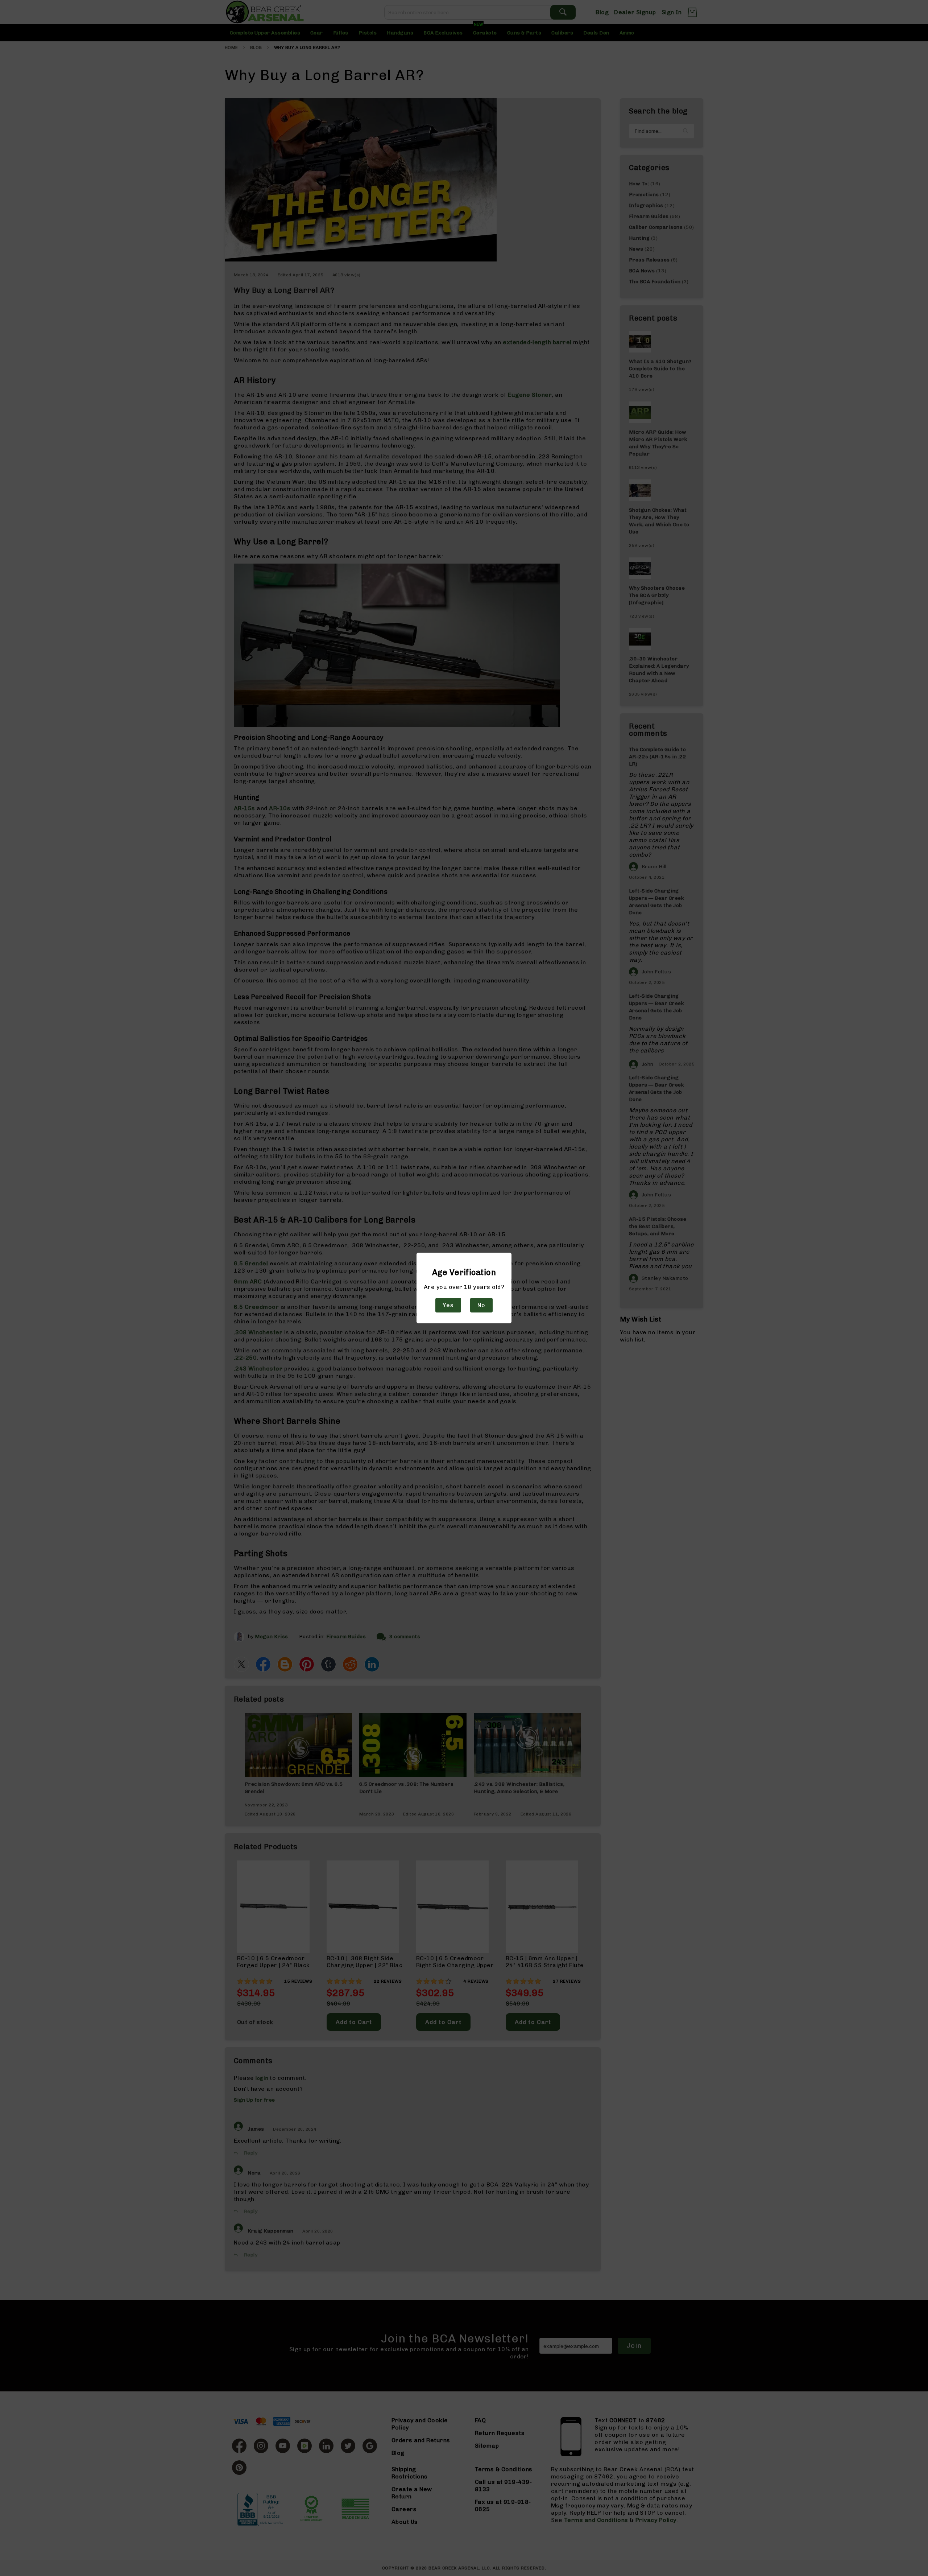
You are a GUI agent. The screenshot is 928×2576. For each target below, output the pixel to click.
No (481, 1305)
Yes (448, 1305)
